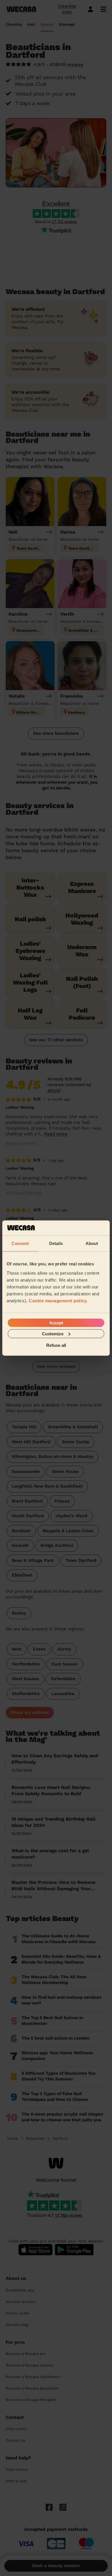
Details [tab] (56, 1243)
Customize (53, 1333)
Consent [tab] (20, 1243)
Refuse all (56, 1345)
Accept (56, 1323)
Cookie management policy (58, 1300)
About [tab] (92, 1243)
